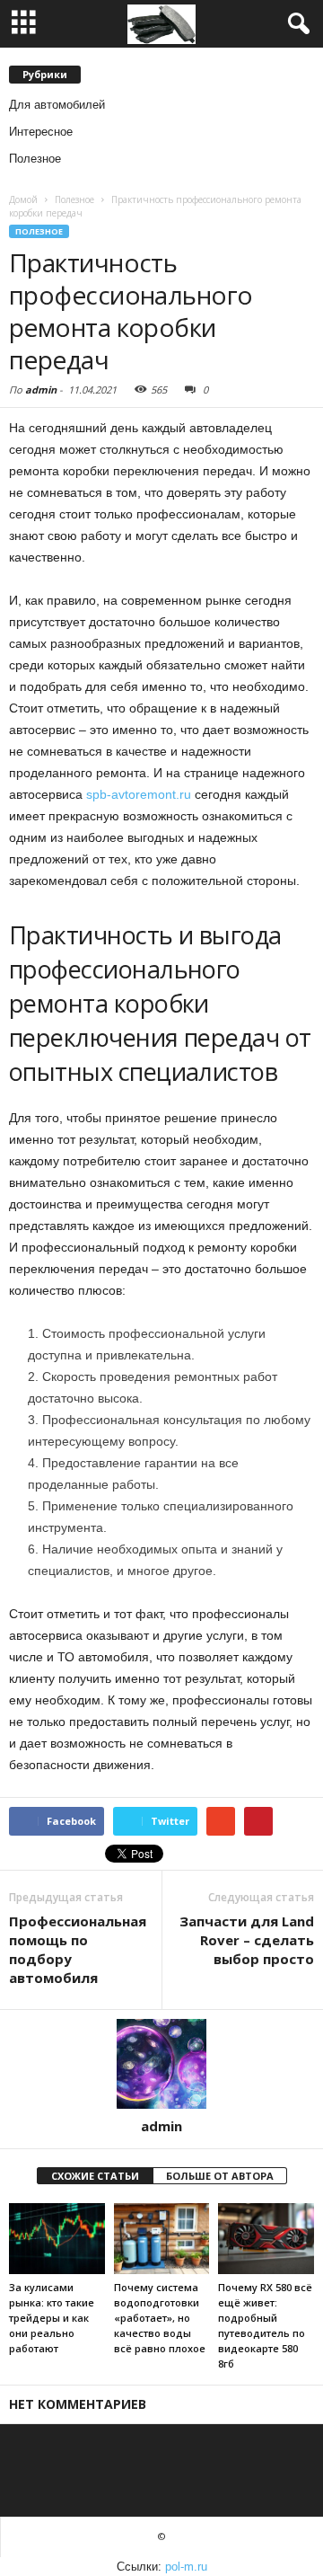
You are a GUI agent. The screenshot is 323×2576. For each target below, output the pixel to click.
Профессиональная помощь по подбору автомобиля (78, 1949)
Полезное (35, 159)
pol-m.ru (186, 2567)
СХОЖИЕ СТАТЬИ (95, 2176)
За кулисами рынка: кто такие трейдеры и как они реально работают (52, 2318)
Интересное (41, 132)
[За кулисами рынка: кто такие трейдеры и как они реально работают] (57, 2239)
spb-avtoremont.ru (139, 794)
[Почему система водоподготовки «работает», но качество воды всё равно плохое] (162, 2239)
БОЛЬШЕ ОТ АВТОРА (220, 2176)
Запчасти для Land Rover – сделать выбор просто (247, 1940)
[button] (295, 24)
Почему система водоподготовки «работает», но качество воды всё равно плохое (160, 2318)
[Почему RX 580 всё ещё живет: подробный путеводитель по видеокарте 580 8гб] (266, 2239)
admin (41, 389)
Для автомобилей (57, 105)
